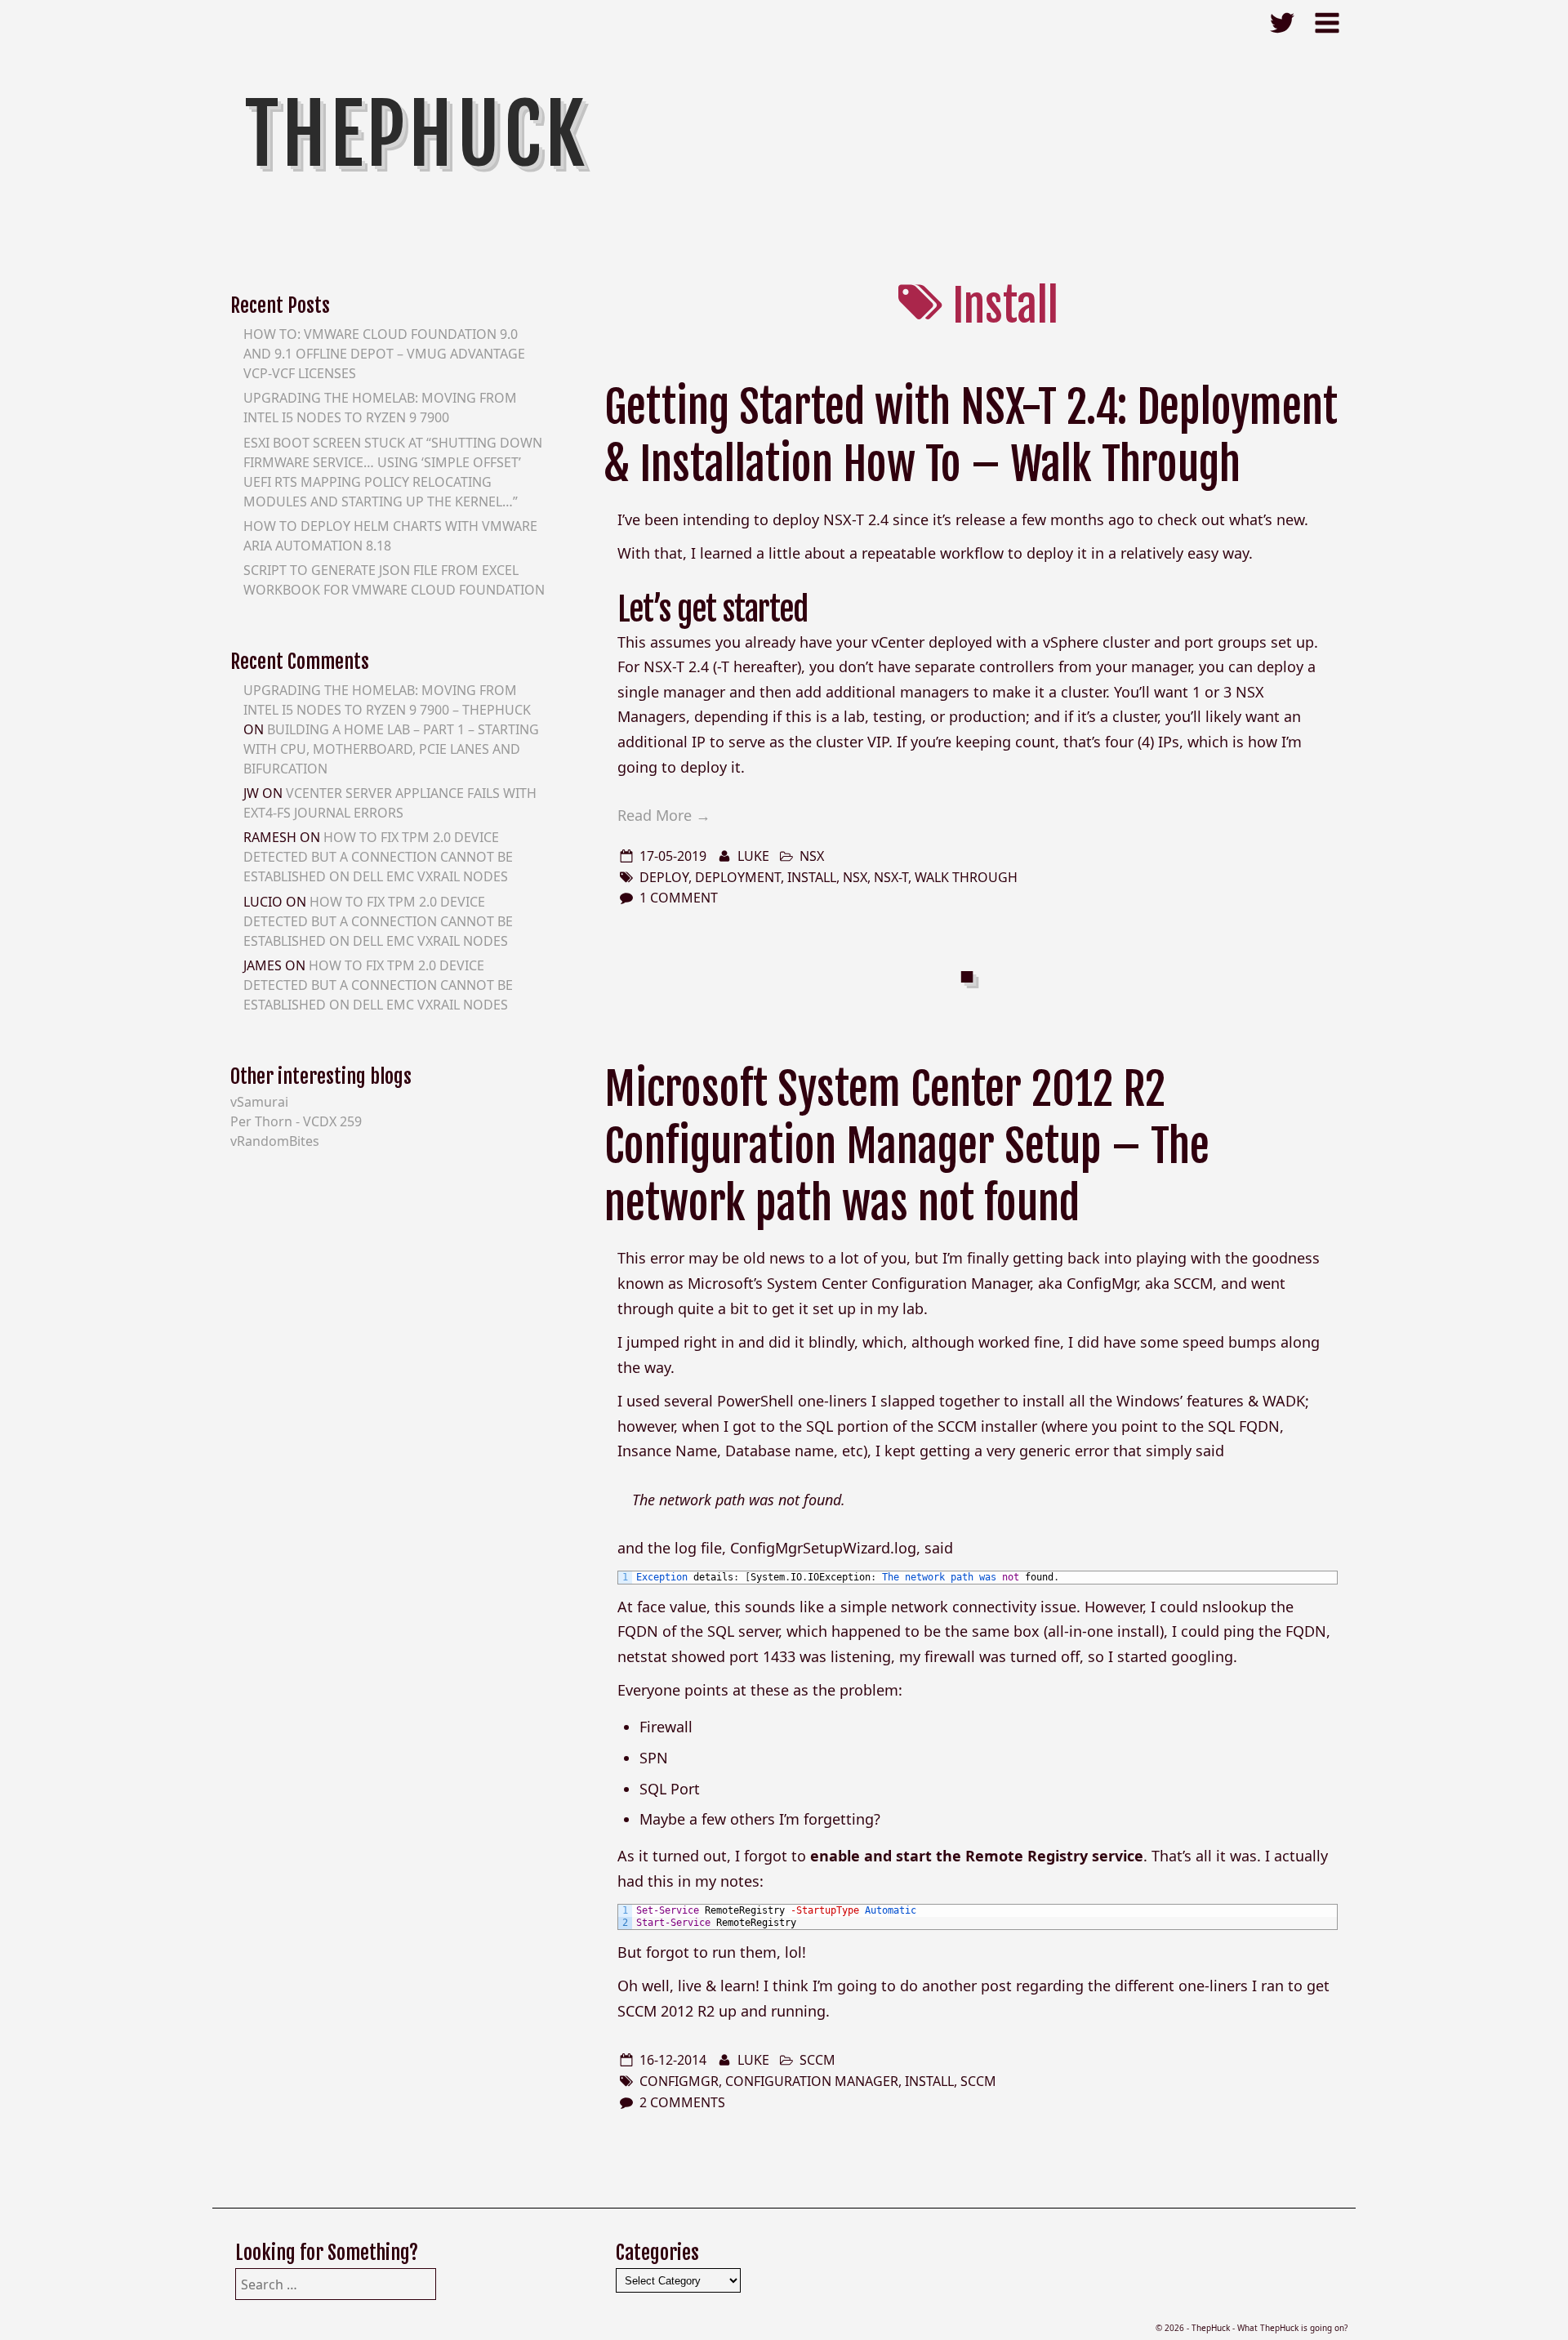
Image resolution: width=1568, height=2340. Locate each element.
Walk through (966, 877)
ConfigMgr (679, 2081)
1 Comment (679, 898)
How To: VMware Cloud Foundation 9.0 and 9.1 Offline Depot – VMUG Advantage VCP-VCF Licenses (384, 354)
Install (812, 877)
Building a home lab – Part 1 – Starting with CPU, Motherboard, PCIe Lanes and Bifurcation (391, 749)
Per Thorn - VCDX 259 (296, 1121)
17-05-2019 (673, 856)
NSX (812, 856)
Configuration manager (812, 2081)
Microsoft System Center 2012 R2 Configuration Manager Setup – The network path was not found (907, 1146)
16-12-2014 (673, 2060)
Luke (753, 856)
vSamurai (259, 1102)
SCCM (817, 2060)
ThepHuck (417, 135)
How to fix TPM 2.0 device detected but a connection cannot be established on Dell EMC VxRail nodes (378, 857)
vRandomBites (275, 1141)
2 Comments (682, 2102)
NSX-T (891, 877)
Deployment (738, 877)
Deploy (664, 877)
